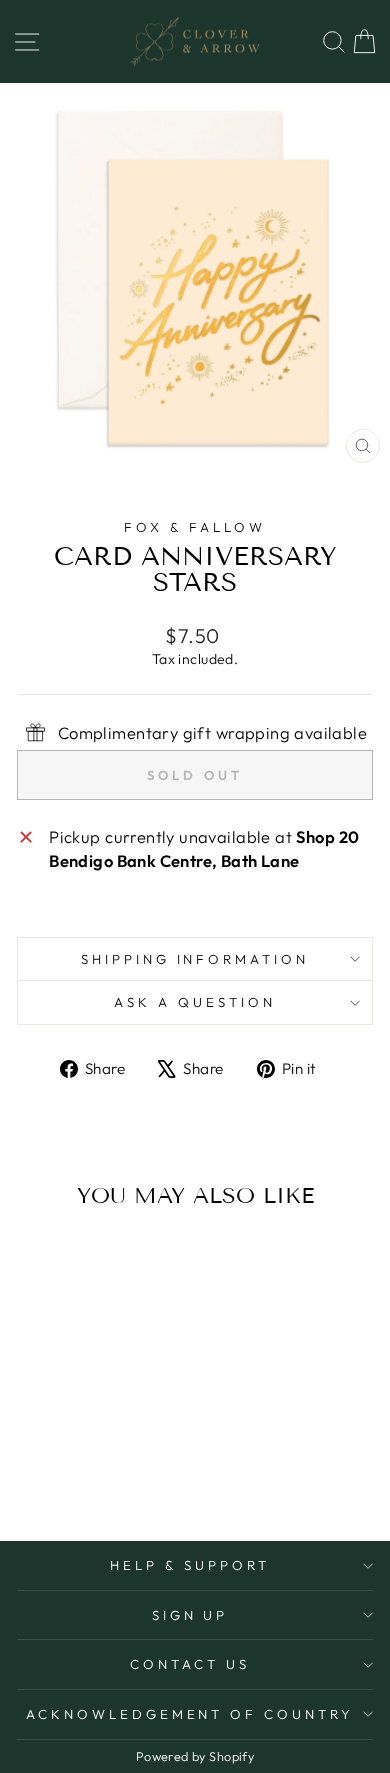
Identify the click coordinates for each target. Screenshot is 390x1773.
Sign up (190, 1615)
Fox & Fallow (195, 527)
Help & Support (190, 1565)
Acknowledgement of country (190, 1714)
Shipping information (195, 959)
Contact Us (190, 1664)
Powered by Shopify (195, 1756)
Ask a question (195, 1002)
